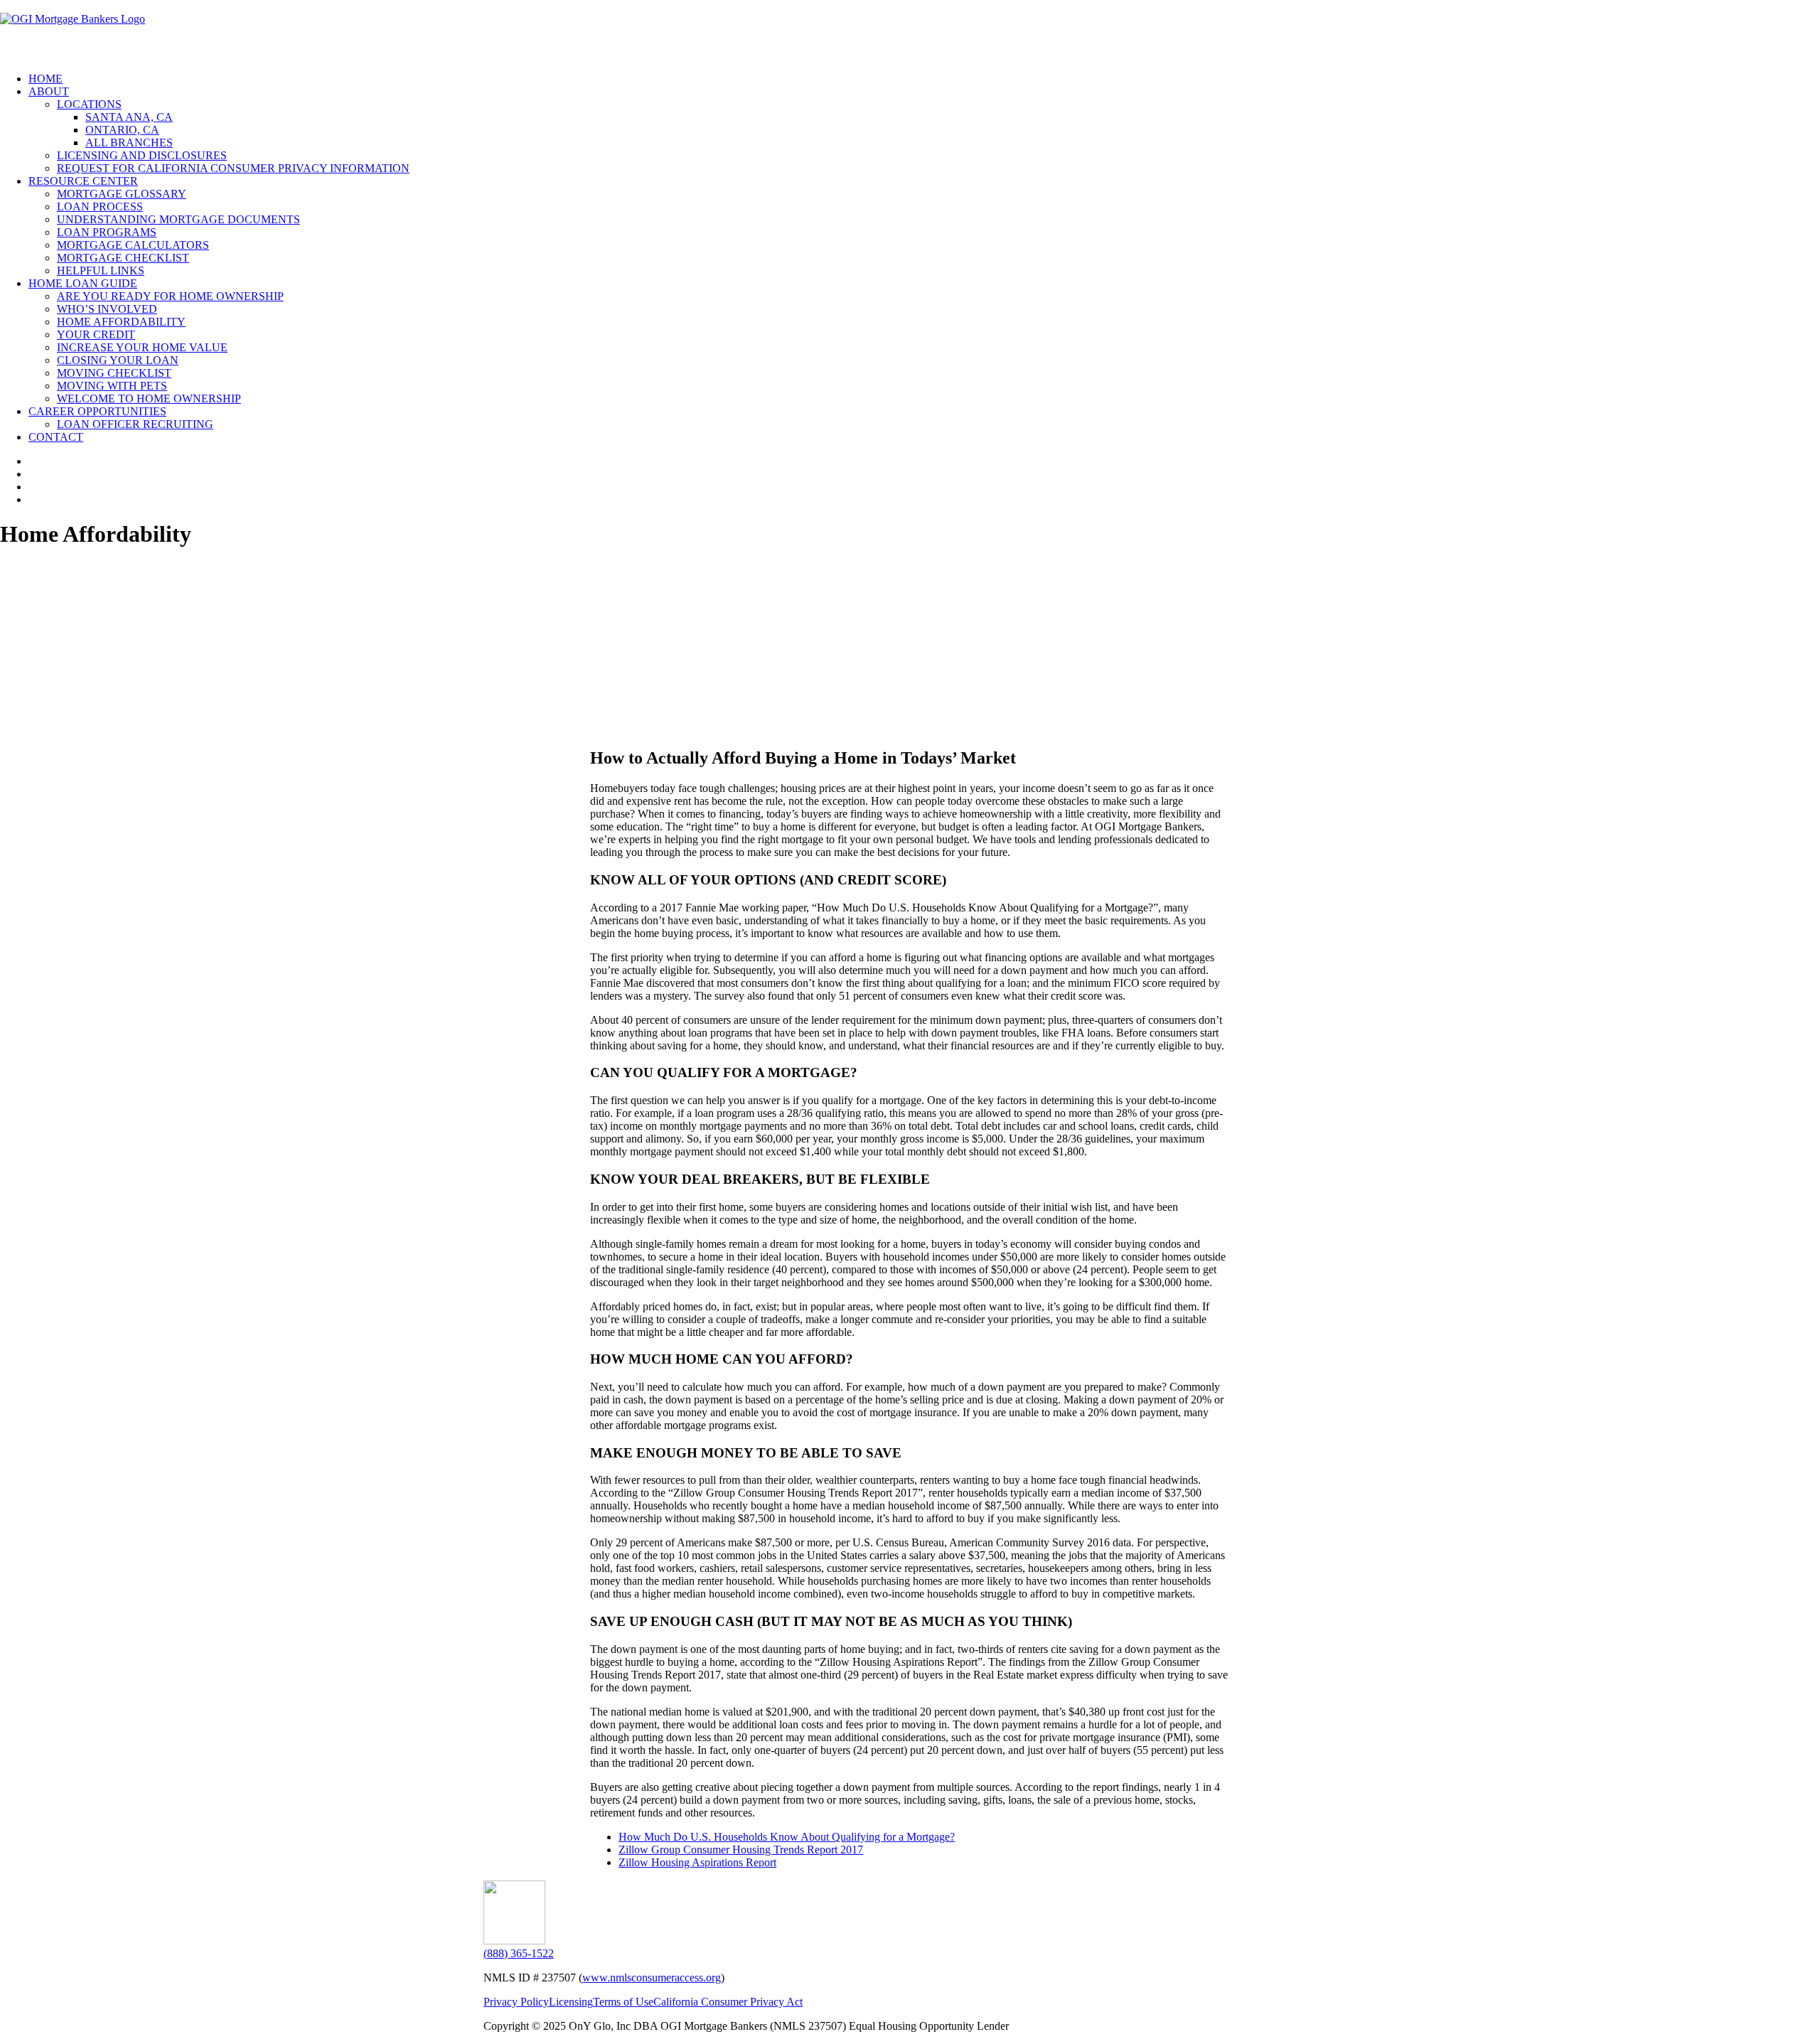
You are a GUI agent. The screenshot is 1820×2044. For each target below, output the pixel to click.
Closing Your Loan (118, 360)
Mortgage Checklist (123, 258)
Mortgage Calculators (133, 245)
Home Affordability (121, 322)
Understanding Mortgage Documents (178, 219)
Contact (56, 437)
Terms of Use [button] (623, 2002)
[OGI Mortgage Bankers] (910, 31)
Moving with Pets (112, 386)
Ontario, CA (122, 130)
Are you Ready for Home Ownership (170, 296)
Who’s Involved (107, 309)
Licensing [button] (571, 2002)
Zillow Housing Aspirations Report (697, 1862)
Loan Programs (107, 232)
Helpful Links (101, 271)
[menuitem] (924, 79)
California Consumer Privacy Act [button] (728, 2002)
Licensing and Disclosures (142, 155)
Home (45, 79)
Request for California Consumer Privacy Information (233, 168)
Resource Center (83, 181)
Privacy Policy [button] (516, 2002)
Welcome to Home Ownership (149, 398)
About (49, 91)
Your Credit (96, 335)
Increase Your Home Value (142, 347)
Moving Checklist (114, 373)
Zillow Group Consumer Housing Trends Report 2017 (741, 1850)
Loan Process (100, 207)
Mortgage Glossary (122, 194)
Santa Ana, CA (129, 117)
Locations (89, 104)
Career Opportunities (97, 411)
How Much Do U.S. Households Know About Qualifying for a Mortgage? (787, 1837)
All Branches (129, 143)
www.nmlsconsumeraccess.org (652, 1978)
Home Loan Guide (83, 283)
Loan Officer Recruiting (135, 424)
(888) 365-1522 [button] (519, 1953)
